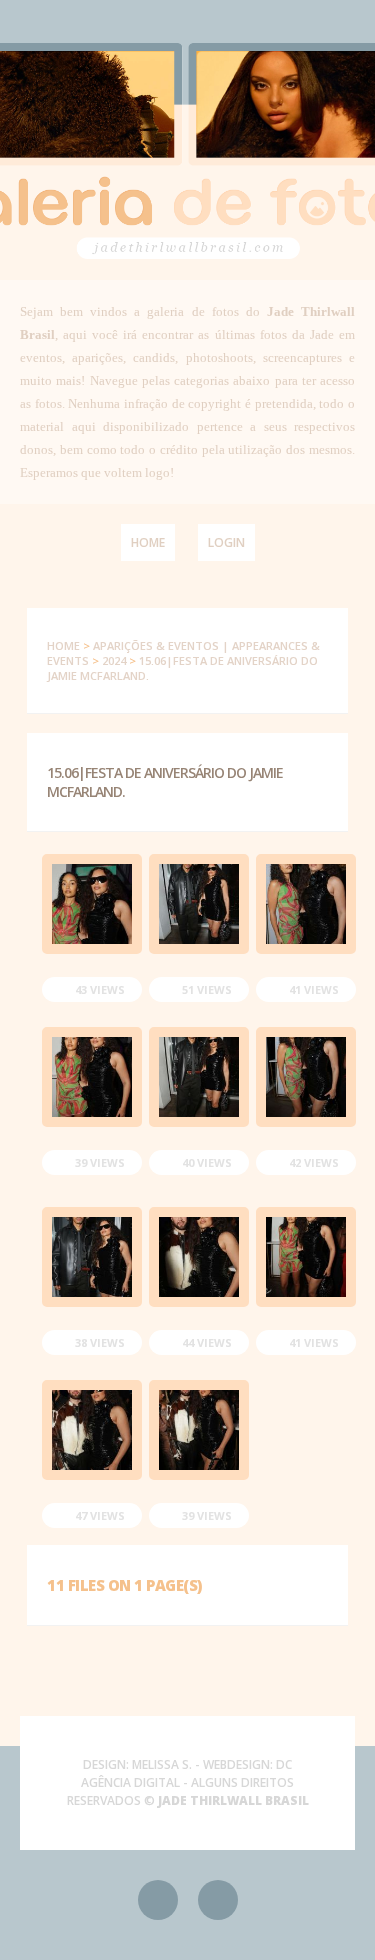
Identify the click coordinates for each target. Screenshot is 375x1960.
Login (226, 542)
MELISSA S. (162, 1764)
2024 (114, 660)
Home (148, 542)
